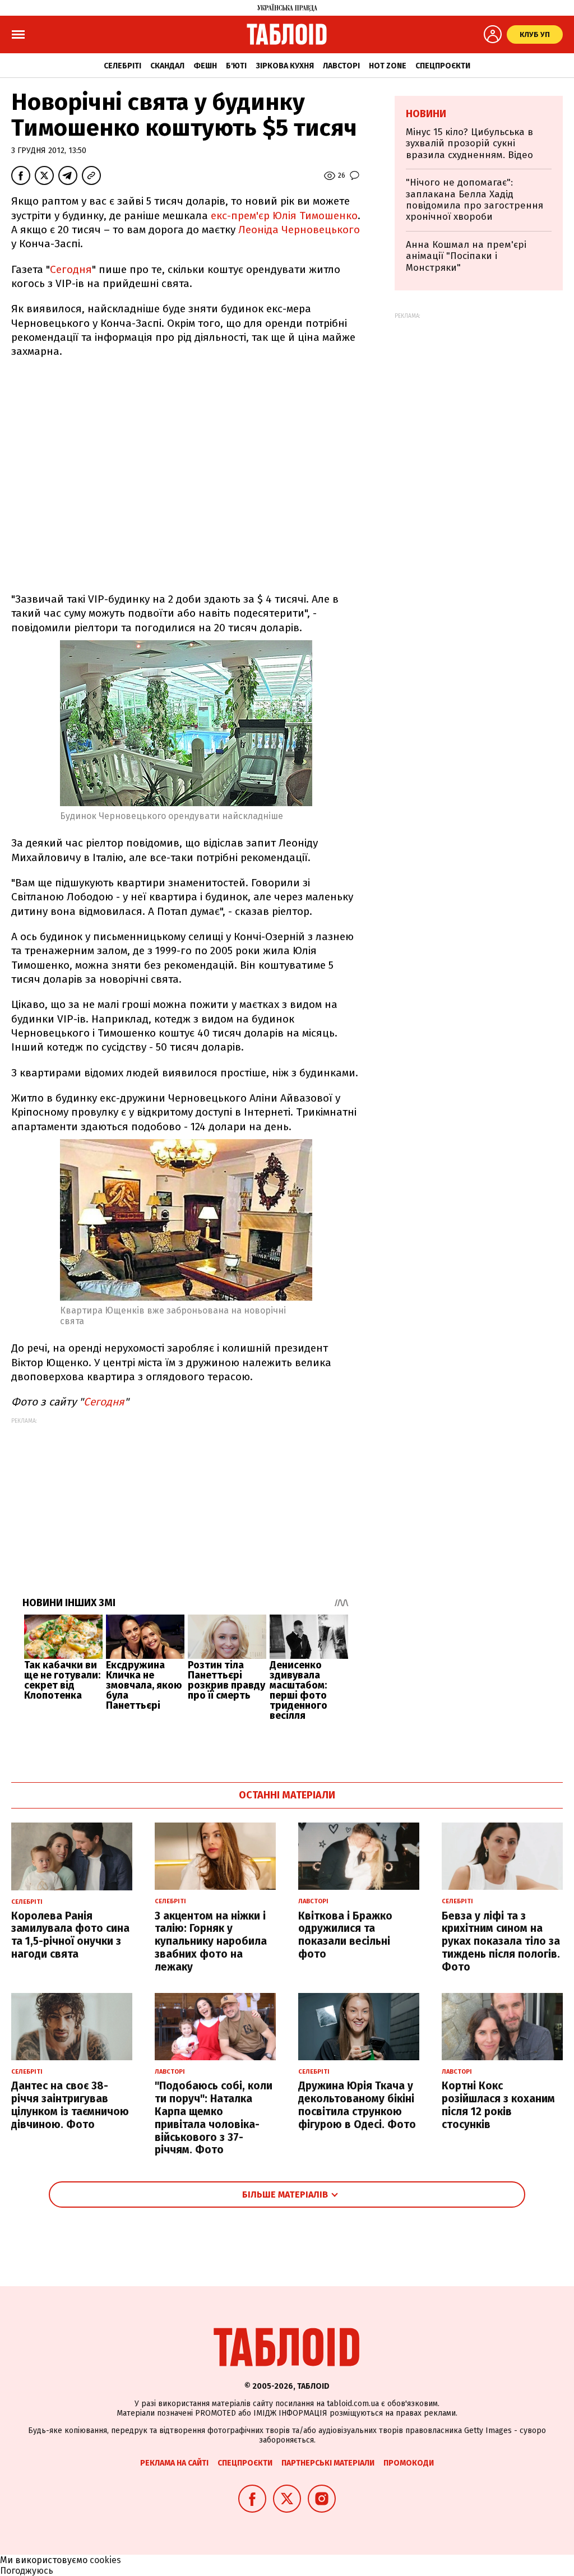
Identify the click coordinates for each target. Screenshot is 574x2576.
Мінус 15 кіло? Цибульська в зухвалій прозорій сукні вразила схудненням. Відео (469, 144)
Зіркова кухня (285, 66)
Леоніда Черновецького (299, 230)
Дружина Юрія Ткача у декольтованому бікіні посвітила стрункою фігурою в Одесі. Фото (357, 2105)
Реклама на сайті (174, 2463)
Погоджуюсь (27, 2571)
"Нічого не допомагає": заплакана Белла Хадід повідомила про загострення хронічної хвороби (475, 200)
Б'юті (236, 66)
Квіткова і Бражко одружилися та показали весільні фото (345, 1935)
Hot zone (388, 66)
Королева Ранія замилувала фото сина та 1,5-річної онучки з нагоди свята (70, 1935)
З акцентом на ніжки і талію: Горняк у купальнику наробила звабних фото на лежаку (211, 1941)
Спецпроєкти (443, 66)
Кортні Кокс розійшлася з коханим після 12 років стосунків (498, 2105)
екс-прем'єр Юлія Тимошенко (284, 216)
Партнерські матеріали (328, 2463)
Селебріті (122, 66)
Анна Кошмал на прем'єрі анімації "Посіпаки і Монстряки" (466, 256)
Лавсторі (341, 66)
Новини (426, 114)
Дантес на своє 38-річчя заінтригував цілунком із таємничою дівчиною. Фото (70, 2105)
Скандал (167, 66)
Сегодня (71, 269)
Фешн (205, 66)
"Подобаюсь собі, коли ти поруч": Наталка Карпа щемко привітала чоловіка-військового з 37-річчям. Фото (214, 2118)
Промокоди (409, 2463)
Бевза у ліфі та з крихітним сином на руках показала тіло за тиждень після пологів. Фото (501, 1941)
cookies (105, 2560)
